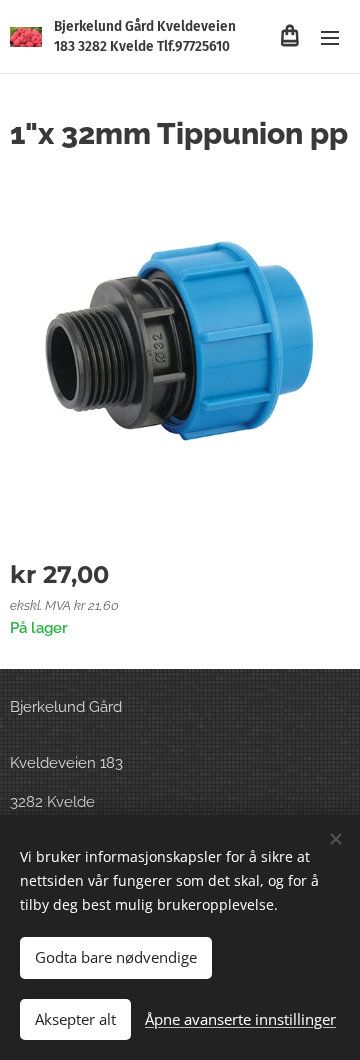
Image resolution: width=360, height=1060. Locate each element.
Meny (330, 37)
